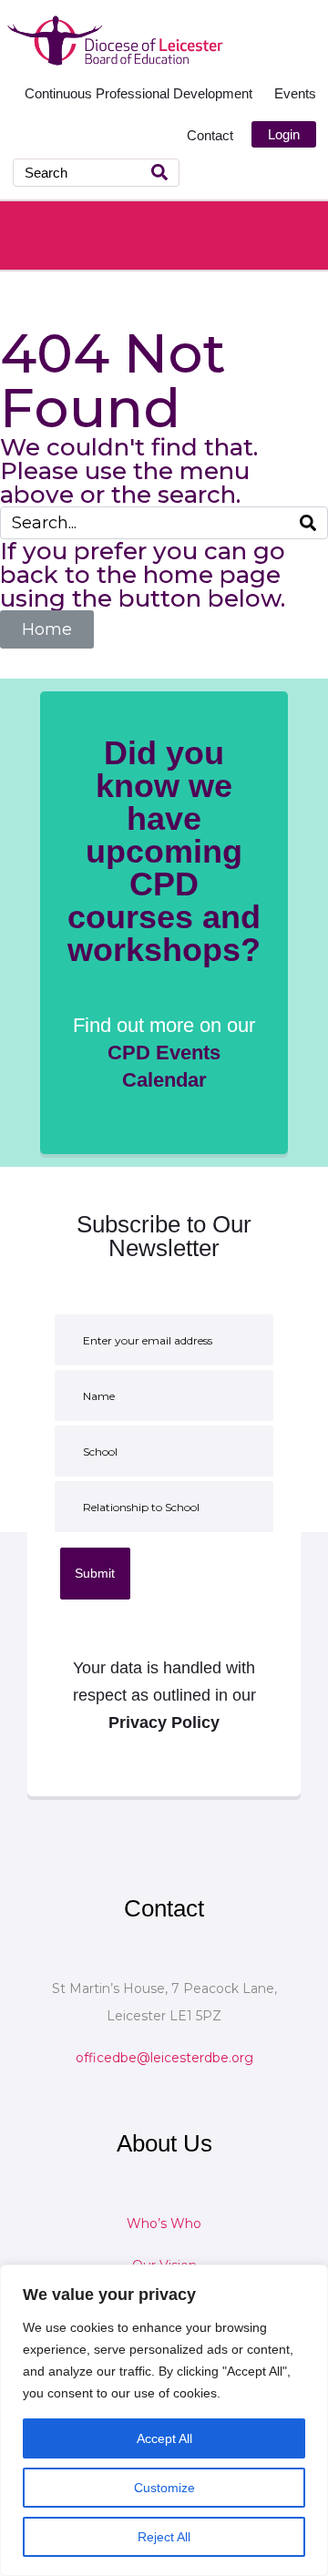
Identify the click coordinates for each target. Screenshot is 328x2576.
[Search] (159, 173)
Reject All (164, 2537)
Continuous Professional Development (140, 93)
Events (295, 93)
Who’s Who (164, 2223)
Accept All (164, 2438)
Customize (164, 2488)
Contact (210, 135)
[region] (164, 2420)
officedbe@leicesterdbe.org (164, 2058)
